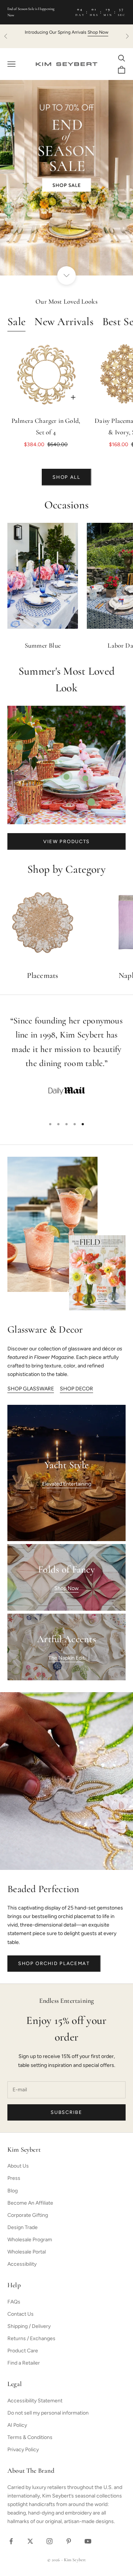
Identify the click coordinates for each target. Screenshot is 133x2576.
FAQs (14, 2302)
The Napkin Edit (66, 1658)
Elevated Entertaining (67, 1484)
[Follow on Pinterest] (69, 2541)
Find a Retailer (24, 2363)
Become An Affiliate (30, 2203)
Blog (13, 2191)
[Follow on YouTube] (88, 2541)
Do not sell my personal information (48, 2413)
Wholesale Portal (27, 2252)
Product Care (23, 2351)
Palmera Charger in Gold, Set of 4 (46, 427)
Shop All (66, 477)
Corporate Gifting (28, 2215)
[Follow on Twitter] (30, 2541)
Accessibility (22, 2264)
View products (66, 841)
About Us (18, 2166)
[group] (66, 178)
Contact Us (21, 2314)
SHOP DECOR (76, 1389)
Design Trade (23, 2227)
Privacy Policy (23, 2450)
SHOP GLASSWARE (31, 1389)
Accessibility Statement (35, 2401)
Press (14, 2178)
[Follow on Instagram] (50, 2541)
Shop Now (66, 1588)
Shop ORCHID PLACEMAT (54, 1963)
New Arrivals (64, 322)
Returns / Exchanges (31, 2338)
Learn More (94, 32)
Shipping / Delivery (29, 2326)
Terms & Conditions (30, 2437)
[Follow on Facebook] (11, 2541)
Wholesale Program (30, 2240)
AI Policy (17, 2425)
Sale (16, 322)
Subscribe (66, 2112)
